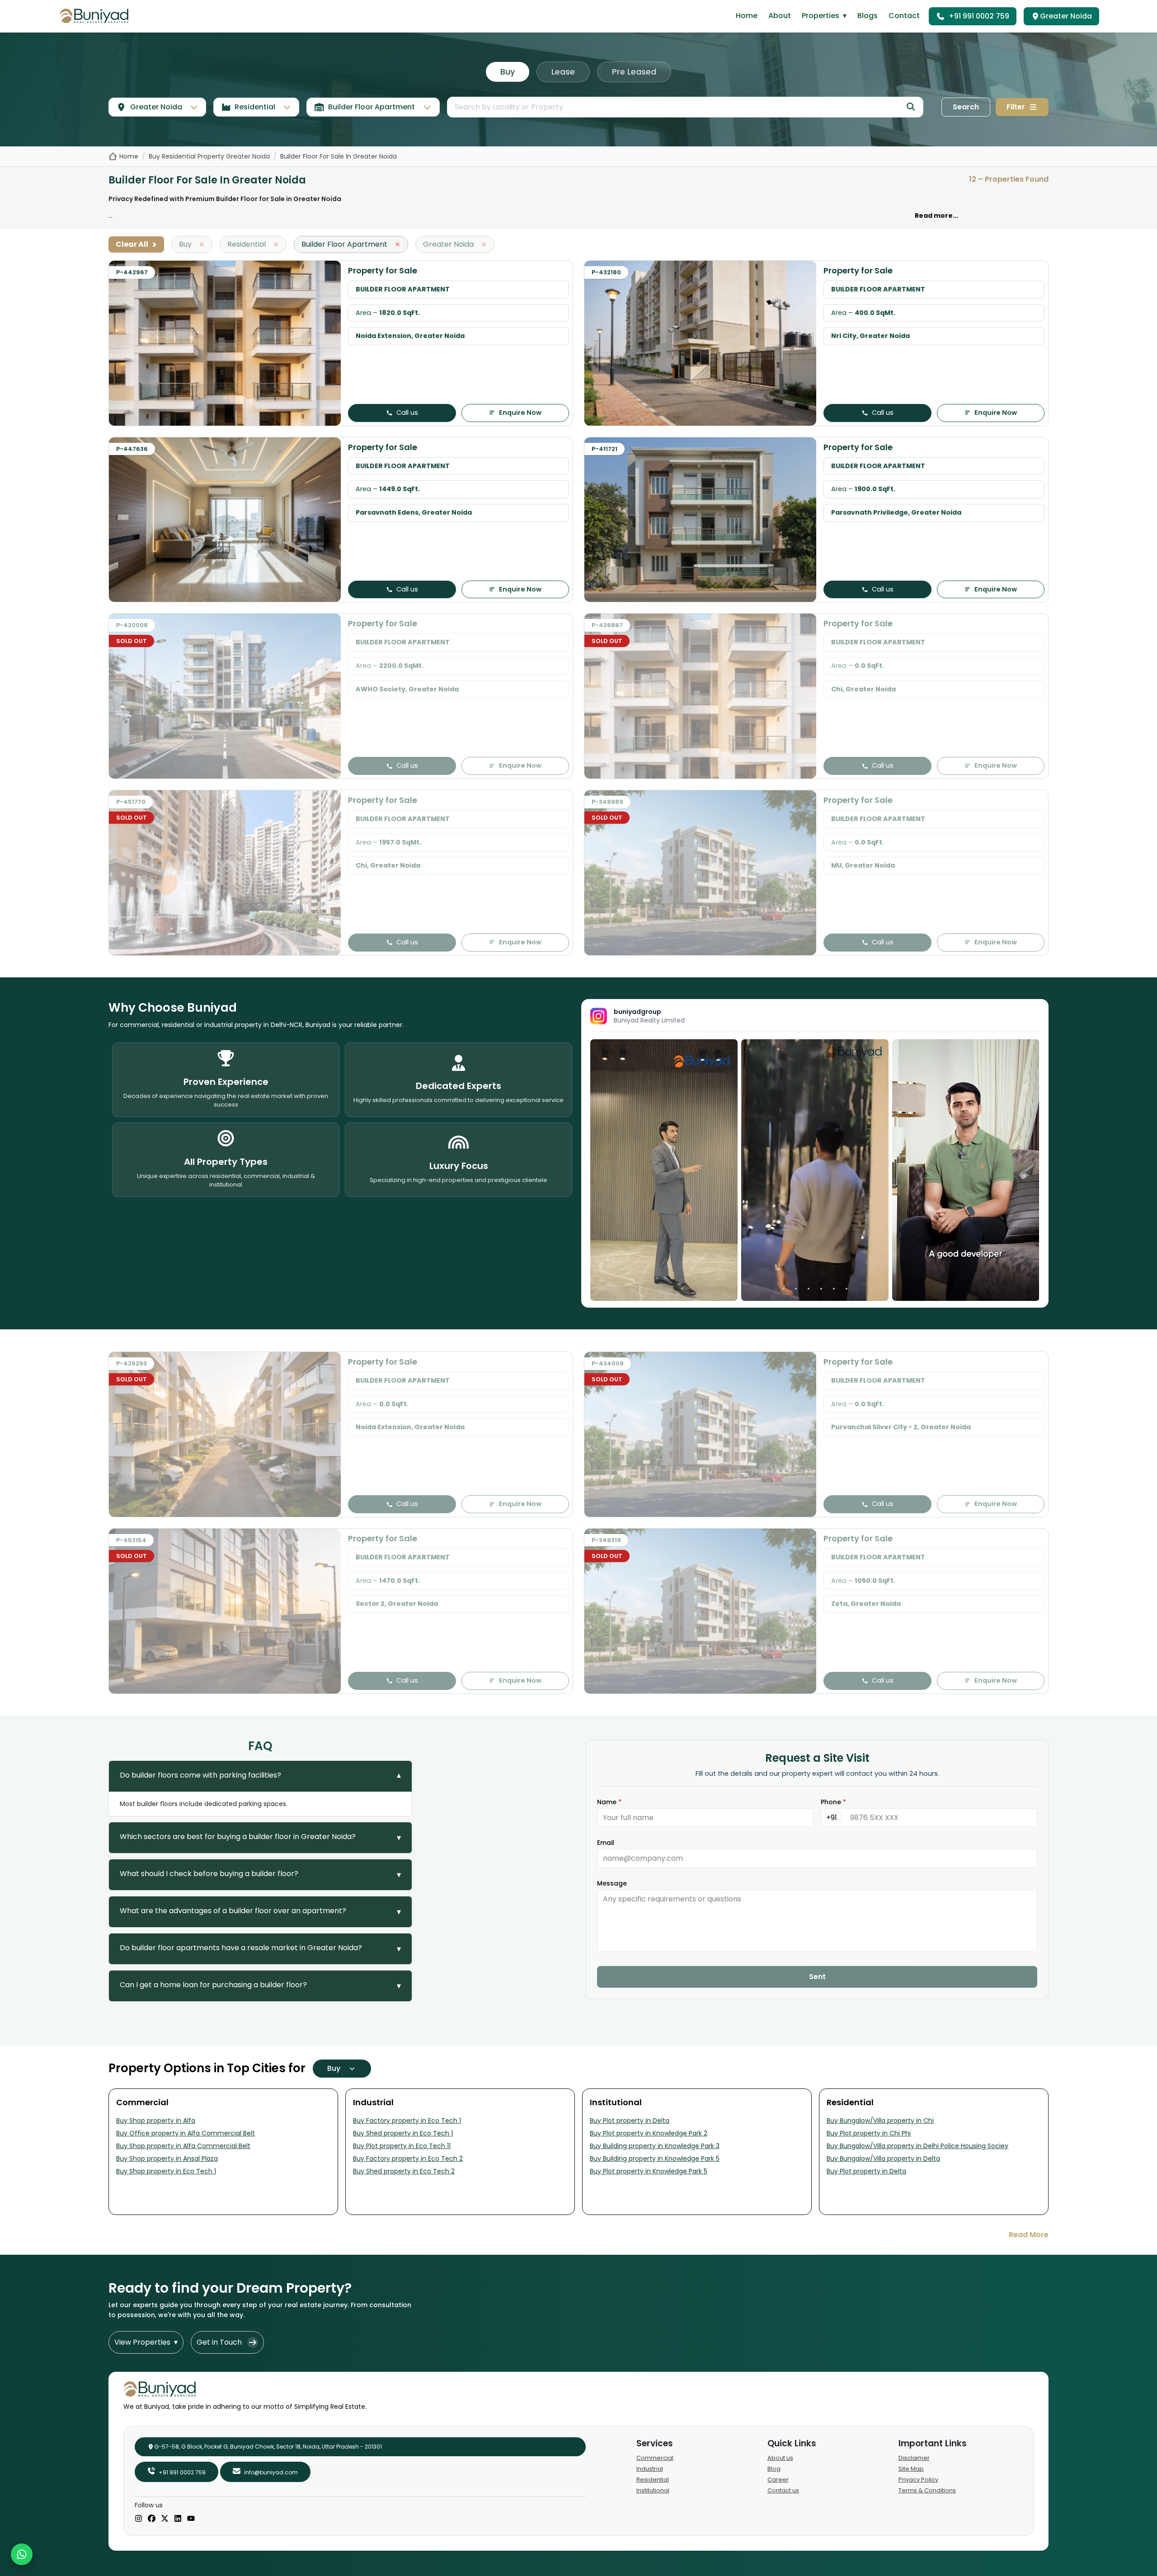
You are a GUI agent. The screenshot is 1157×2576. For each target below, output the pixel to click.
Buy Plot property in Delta (630, 2121)
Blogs (868, 16)
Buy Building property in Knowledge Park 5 (655, 2158)
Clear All (136, 244)
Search (966, 107)
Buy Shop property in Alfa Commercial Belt (183, 2146)
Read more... (936, 216)
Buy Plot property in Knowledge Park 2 (649, 2133)
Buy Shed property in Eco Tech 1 (403, 2133)
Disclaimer (914, 2458)
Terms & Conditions (927, 2490)
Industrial (650, 2469)
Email (606, 1843)
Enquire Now (520, 413)
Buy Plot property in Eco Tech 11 (402, 2146)
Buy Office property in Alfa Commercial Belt (186, 2133)
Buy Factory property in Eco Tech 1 (407, 2121)
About (780, 16)
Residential (653, 2480)
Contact (904, 16)
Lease (563, 72)
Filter (1016, 107)
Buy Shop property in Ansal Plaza (167, 2158)
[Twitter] (165, 2519)
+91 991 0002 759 (979, 16)
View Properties (146, 2342)
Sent (817, 1977)
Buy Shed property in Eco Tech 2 (404, 2171)
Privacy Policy (918, 2480)
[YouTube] (191, 2519)
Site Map (911, 2469)
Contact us (783, 2490)
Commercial (655, 2458)
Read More (1029, 2235)
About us (780, 2458)
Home (747, 16)
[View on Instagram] (664, 1170)
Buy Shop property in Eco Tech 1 (166, 2171)
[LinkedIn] (178, 2519)
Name (609, 1802)
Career (778, 2480)
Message (612, 1883)
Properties (824, 16)
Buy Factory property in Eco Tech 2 (408, 2158)
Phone (833, 1802)
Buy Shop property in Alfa (156, 2121)
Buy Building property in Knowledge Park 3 (655, 2146)
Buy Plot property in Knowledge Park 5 (649, 2171)
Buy (508, 72)
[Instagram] (139, 2519)
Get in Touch (219, 2342)
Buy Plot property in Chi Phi (869, 2133)
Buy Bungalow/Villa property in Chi (880, 2121)
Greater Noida (1066, 16)
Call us (407, 413)
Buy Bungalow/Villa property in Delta (883, 2158)
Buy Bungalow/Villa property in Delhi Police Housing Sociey (917, 2146)
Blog (774, 2469)
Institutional (653, 2490)
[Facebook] (152, 2519)
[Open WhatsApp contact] (22, 2554)
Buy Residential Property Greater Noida (209, 156)
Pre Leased (634, 72)
